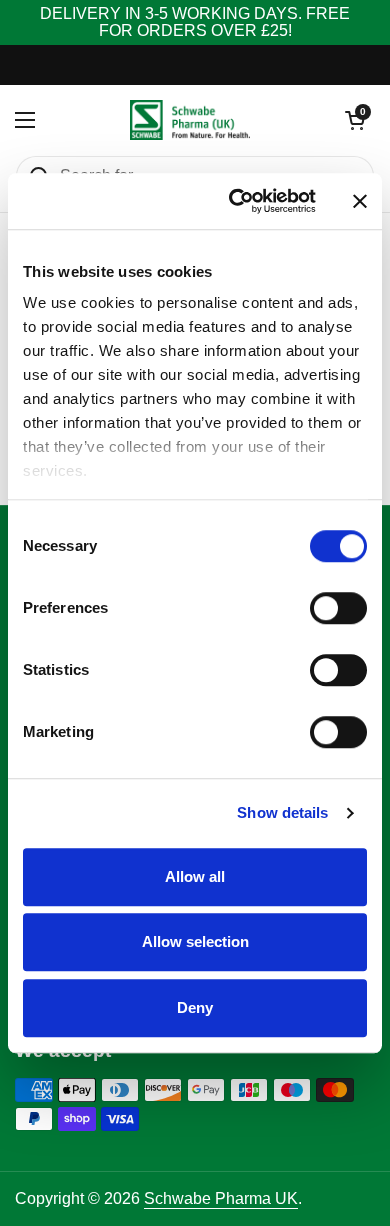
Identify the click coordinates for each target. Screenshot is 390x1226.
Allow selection (195, 941)
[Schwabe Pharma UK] (190, 120)
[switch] (338, 608)
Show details (282, 812)
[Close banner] (360, 201)
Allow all (195, 876)
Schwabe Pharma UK (221, 1198)
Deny (195, 1007)
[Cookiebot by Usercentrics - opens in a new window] (236, 201)
